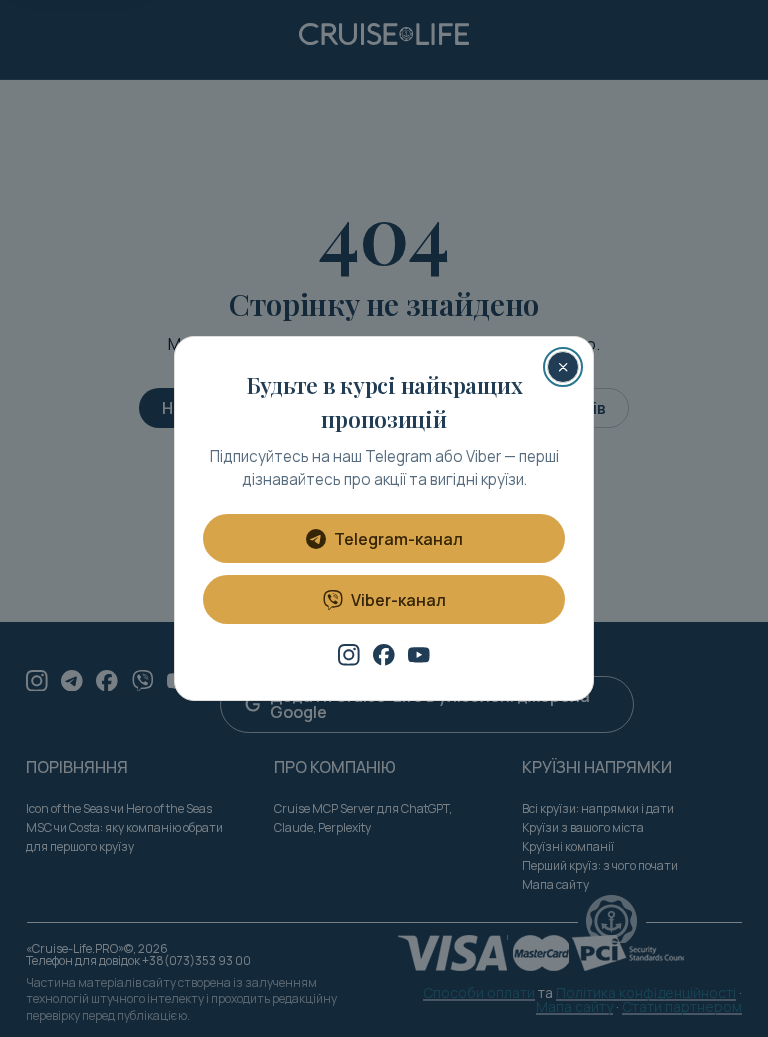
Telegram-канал (398, 539)
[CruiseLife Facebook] (384, 655)
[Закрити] (563, 367)
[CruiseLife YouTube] (419, 655)
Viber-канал (398, 600)
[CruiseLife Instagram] (349, 655)
